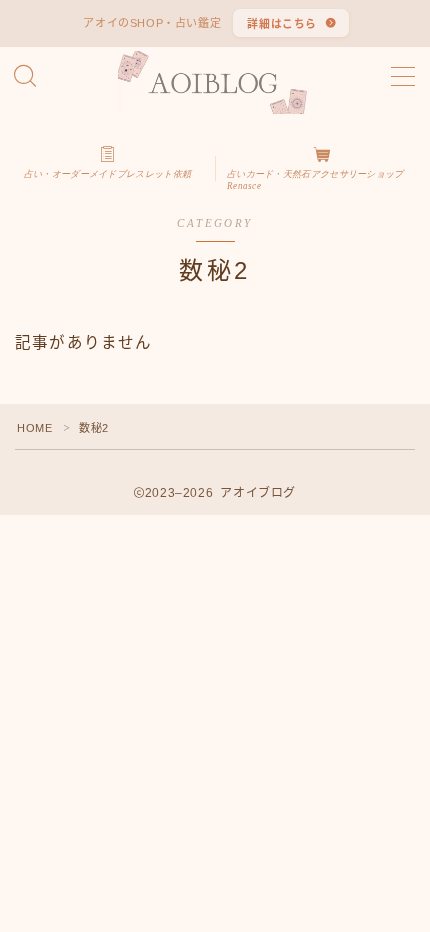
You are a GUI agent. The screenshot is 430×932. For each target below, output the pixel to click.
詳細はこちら (283, 24)
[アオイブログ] (215, 82)
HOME (34, 428)
